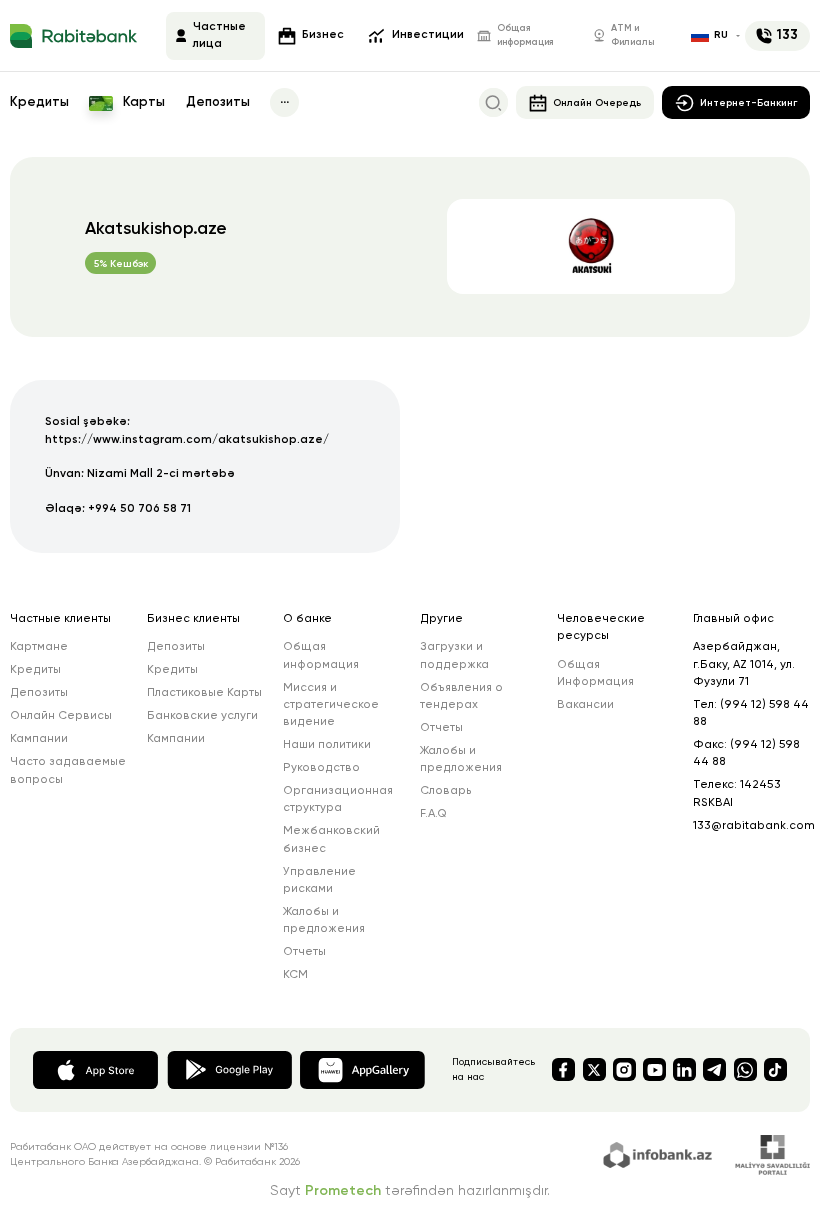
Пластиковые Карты (204, 693)
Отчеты (304, 952)
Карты (142, 102)
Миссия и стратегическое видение (331, 705)
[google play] (229, 1069)
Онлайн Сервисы (61, 716)
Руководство (321, 768)
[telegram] (714, 1069)
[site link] (660, 1153)
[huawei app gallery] (362, 1069)
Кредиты (39, 102)
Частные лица (219, 35)
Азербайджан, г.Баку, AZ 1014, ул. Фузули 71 (744, 664)
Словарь (446, 791)
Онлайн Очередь (597, 103)
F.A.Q (433, 814)
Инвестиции (428, 35)
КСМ (295, 975)
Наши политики (327, 745)
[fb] (563, 1069)
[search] (493, 102)
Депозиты (218, 102)
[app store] (95, 1069)
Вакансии (585, 705)
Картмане (39, 647)
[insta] (624, 1069)
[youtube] (654, 1069)
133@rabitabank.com (754, 826)
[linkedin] (684, 1069)
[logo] (73, 36)
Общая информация (525, 35)
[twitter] (594, 1069)
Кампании (39, 739)
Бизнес (323, 35)
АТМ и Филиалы (632, 35)
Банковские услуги (202, 716)
